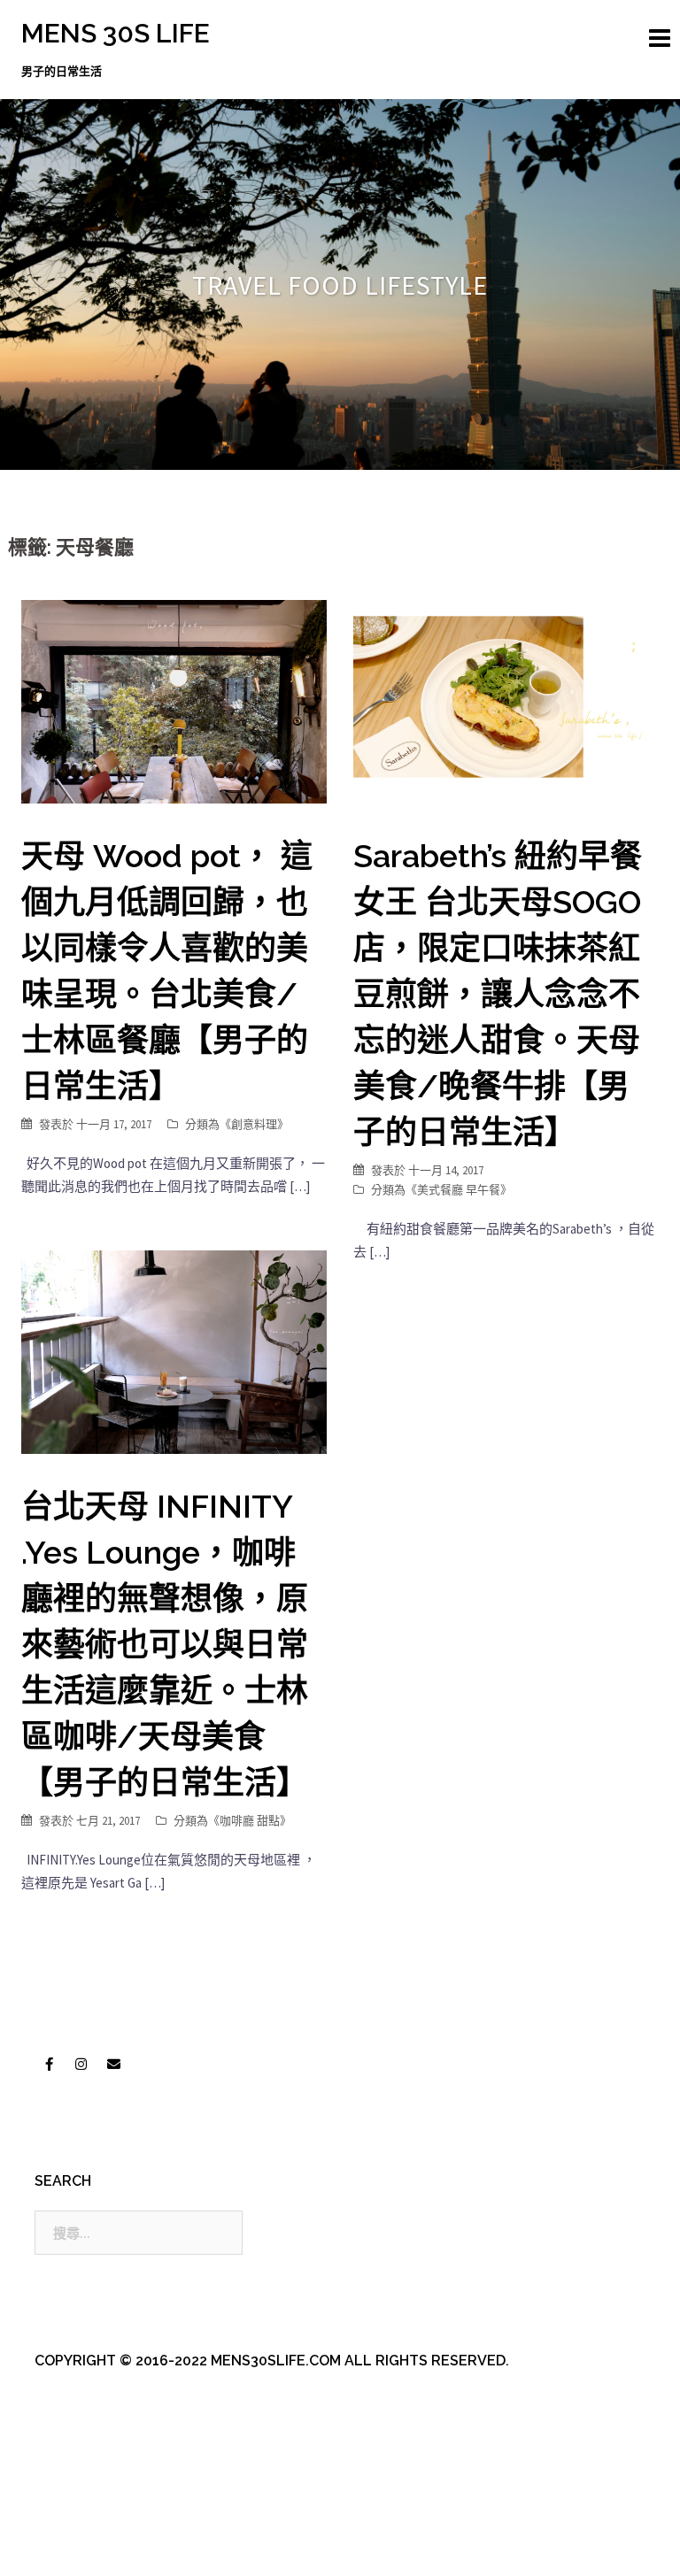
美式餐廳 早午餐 (459, 1190)
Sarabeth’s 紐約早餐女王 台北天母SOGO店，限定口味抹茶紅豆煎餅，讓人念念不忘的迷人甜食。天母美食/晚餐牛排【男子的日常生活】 (498, 994)
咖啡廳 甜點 (250, 1821)
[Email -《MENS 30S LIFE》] (113, 2065)
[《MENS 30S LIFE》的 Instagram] (81, 2065)
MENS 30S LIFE (116, 33)
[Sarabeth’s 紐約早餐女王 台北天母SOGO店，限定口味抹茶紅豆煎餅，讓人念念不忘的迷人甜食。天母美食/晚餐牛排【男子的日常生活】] (506, 700)
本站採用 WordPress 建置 (94, 2547)
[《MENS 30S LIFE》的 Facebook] (49, 2065)
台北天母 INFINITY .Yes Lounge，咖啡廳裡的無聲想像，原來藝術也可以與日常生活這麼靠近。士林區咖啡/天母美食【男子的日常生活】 (165, 1644)
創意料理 (254, 1124)
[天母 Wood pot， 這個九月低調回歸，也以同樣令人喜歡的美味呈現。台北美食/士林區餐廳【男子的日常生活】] (174, 700)
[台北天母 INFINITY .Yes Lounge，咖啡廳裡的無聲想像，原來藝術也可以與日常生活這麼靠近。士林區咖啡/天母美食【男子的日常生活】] (174, 1351)
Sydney (402, 2547)
